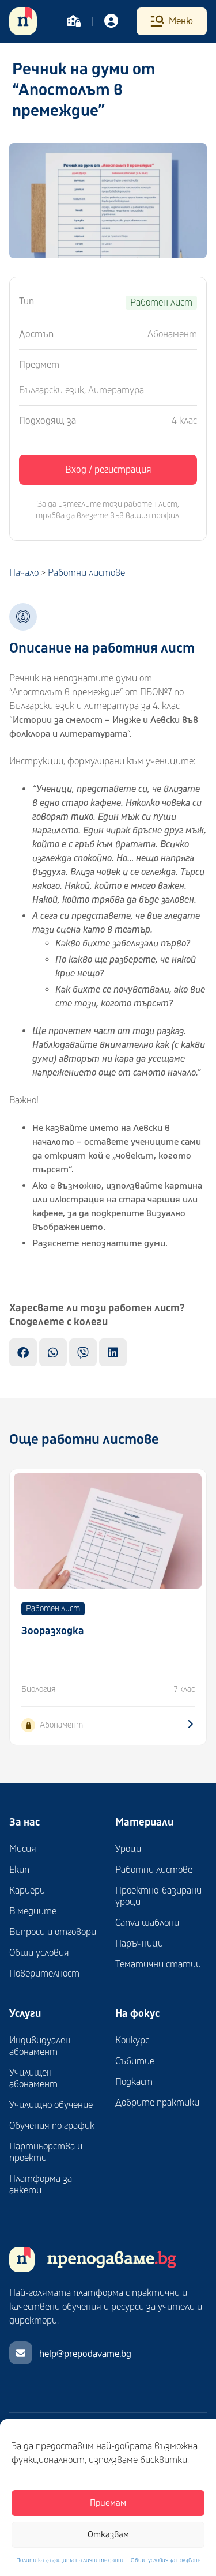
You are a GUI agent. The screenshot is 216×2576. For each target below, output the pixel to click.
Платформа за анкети (41, 2185)
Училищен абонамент (33, 2079)
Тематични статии (158, 1964)
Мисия (23, 1849)
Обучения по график (52, 2126)
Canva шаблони (147, 1923)
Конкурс (132, 2041)
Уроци (128, 1849)
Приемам (108, 2503)
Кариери (27, 1891)
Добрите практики (157, 2103)
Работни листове (86, 573)
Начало (24, 573)
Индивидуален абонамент (40, 2046)
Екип (19, 1870)
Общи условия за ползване (166, 2560)
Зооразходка (53, 1631)
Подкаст (134, 2082)
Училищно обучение (51, 2105)
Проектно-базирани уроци (158, 1896)
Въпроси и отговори (53, 1932)
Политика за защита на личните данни (71, 2560)
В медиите (33, 1911)
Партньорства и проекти (46, 2152)
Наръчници (139, 1944)
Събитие (135, 2061)
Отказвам (108, 2535)
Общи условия (39, 1953)
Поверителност (44, 1974)
